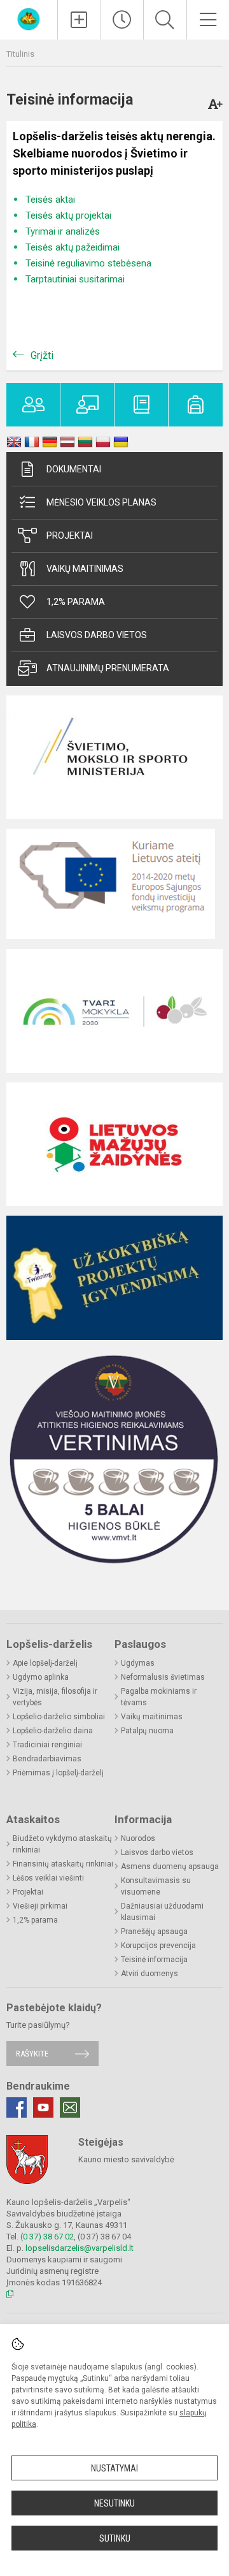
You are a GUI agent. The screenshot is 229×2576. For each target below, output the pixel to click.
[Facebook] (17, 2107)
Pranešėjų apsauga (154, 1932)
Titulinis (20, 54)
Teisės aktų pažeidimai (73, 247)
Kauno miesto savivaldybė (126, 2159)
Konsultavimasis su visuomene (156, 1886)
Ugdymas (138, 1663)
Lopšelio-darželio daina (53, 1731)
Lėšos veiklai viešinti (48, 1878)
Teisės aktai (50, 200)
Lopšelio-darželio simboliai (59, 1717)
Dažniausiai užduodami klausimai (162, 1912)
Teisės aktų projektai (68, 215)
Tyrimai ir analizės (63, 231)
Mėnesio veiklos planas (101, 502)
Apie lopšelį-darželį (45, 1663)
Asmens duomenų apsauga (170, 1867)
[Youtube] (43, 2107)
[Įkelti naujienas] (79, 20)
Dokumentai (74, 469)
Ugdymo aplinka (41, 1677)
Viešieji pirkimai (40, 1906)
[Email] (70, 2107)
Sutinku (115, 2538)
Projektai (70, 535)
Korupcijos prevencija (158, 1946)
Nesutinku (114, 2503)
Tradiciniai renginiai (47, 1745)
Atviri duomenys (149, 1974)
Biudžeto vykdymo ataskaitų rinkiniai (62, 1844)
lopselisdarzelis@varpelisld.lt (80, 2248)
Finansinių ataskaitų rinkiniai (63, 1864)
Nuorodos (138, 1838)
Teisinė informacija (154, 1960)
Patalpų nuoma (147, 1731)
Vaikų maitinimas (85, 569)
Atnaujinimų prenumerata (108, 668)
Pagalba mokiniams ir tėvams (159, 1697)
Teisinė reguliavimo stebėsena (88, 263)
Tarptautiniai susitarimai (75, 279)
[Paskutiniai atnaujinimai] (122, 20)
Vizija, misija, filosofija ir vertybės (55, 1697)
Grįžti (42, 355)
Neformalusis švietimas (163, 1677)
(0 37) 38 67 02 (47, 2237)
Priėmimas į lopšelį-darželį (58, 1773)
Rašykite (32, 2054)
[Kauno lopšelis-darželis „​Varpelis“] (29, 18)
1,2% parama (76, 602)
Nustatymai (114, 2468)
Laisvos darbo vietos (97, 635)
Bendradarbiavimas (47, 1759)
